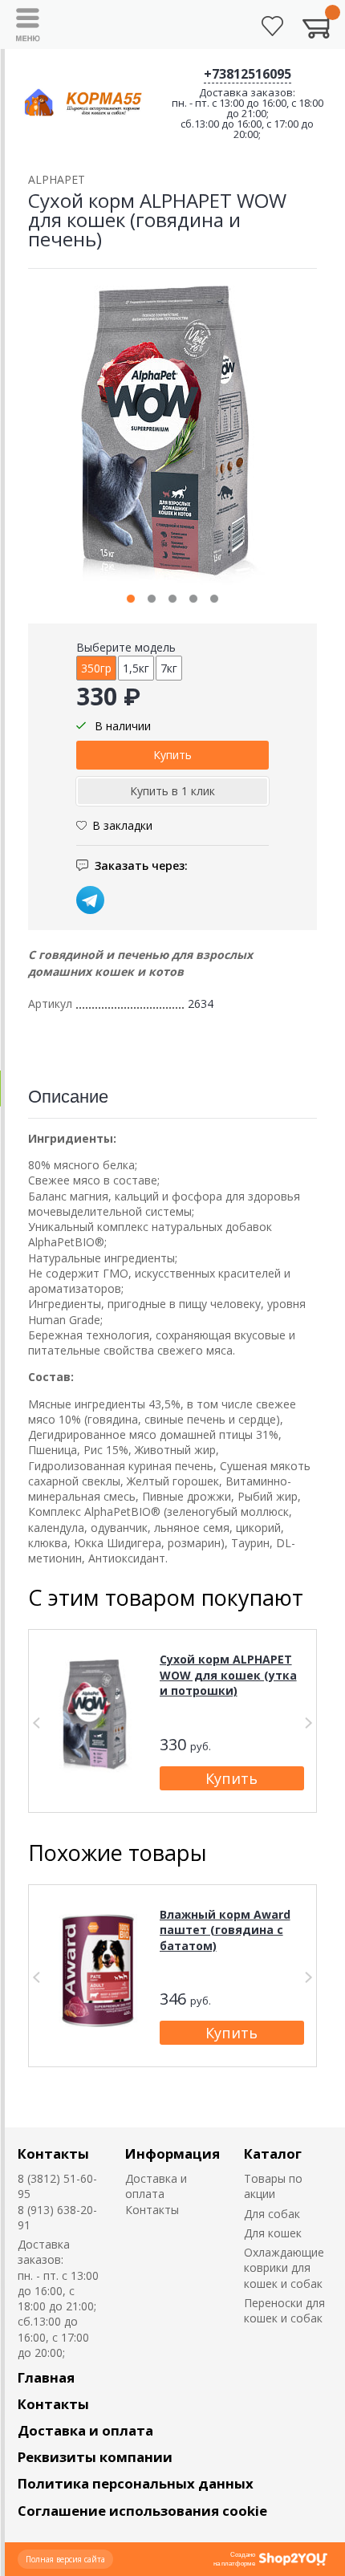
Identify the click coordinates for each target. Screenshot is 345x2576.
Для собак (272, 2214)
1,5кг (136, 668)
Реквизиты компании (95, 2457)
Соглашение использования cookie (142, 2511)
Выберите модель (126, 647)
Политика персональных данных (136, 2483)
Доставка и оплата (156, 2186)
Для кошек (273, 2233)
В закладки (122, 825)
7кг (169, 668)
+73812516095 (248, 74)
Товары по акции (273, 2186)
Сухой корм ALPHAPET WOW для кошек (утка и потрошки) (228, 1675)
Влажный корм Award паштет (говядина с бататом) (225, 1930)
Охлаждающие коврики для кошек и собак (284, 2268)
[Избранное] (272, 26)
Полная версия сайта (65, 2559)
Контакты (53, 2153)
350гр (96, 668)
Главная (46, 2377)
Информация (172, 2153)
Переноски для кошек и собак (284, 2310)
